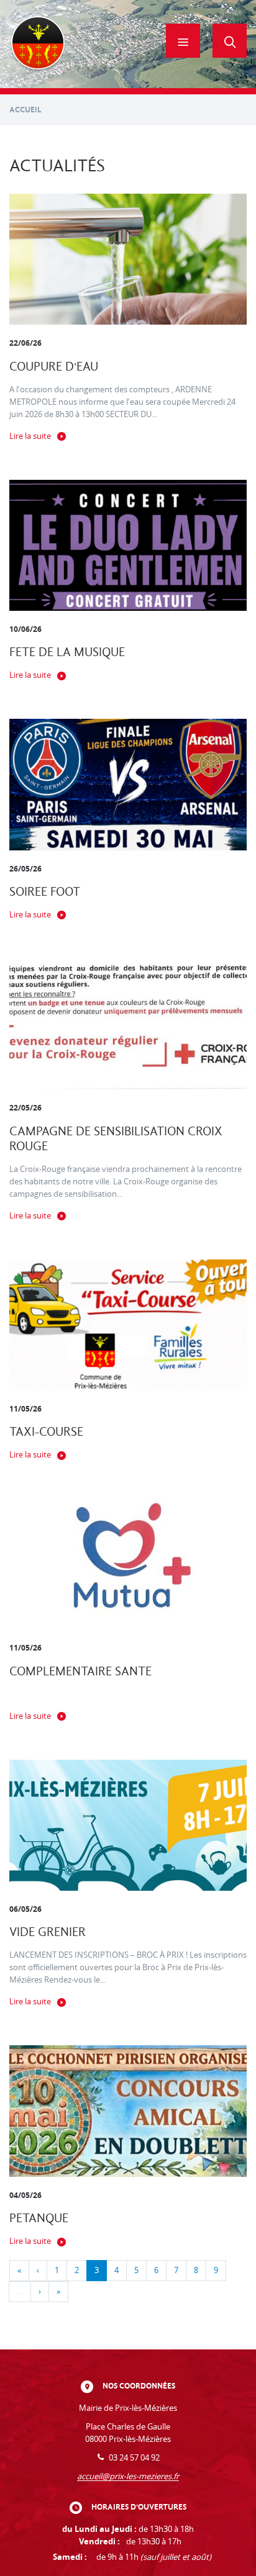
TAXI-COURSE (46, 1432)
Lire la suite (30, 436)
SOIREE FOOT (45, 892)
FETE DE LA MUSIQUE (67, 652)
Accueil (25, 110)
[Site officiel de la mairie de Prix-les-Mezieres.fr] (38, 44)
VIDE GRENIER (48, 1932)
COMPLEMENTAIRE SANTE (80, 1671)
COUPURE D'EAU (54, 367)
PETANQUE (39, 2218)
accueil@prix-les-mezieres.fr (128, 2476)
